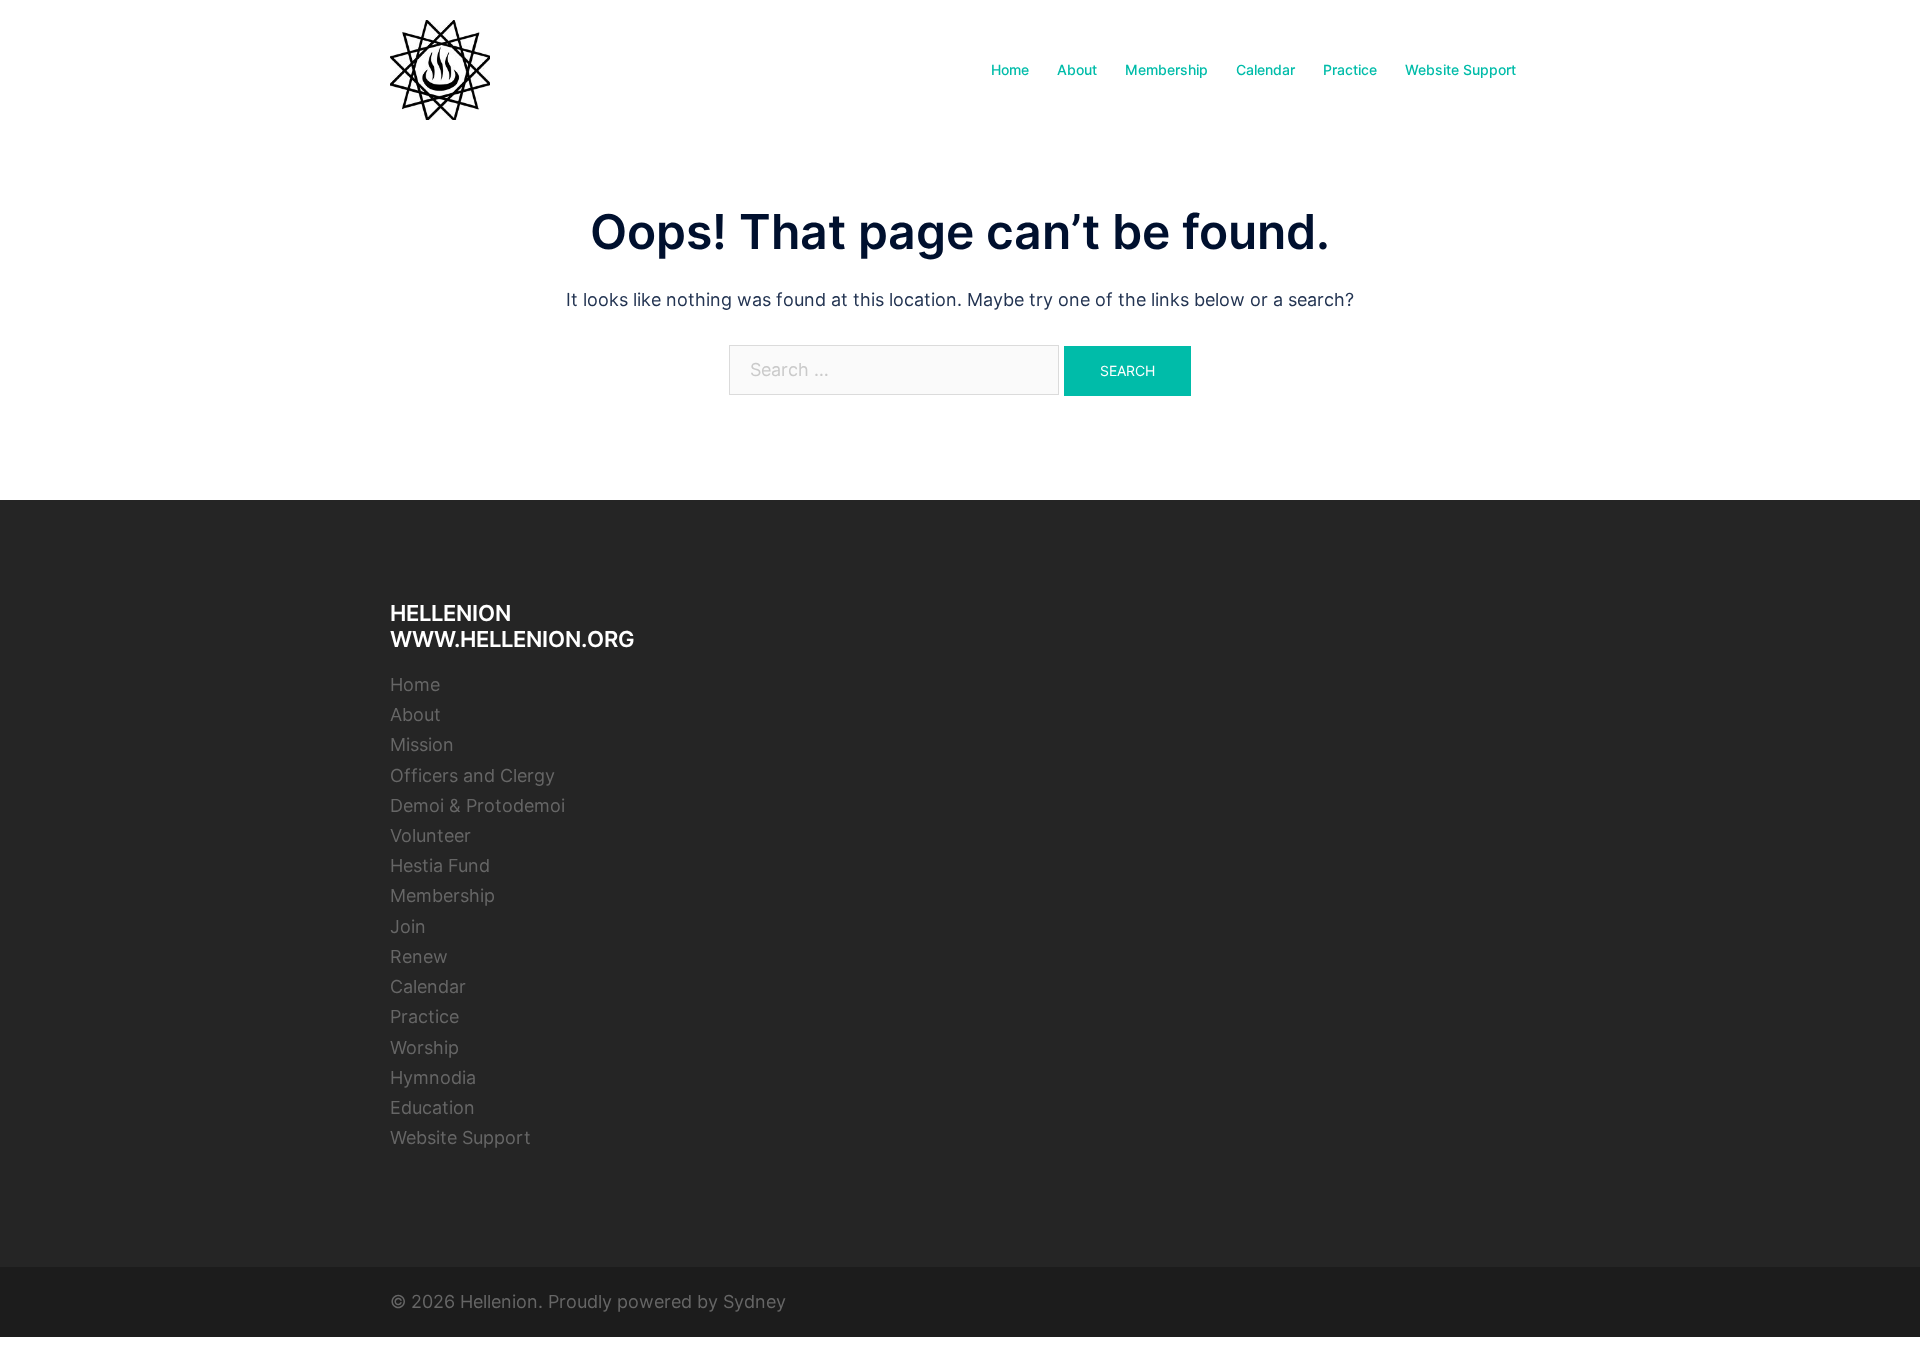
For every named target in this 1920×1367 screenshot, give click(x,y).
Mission (422, 744)
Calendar (1265, 69)
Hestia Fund (440, 865)
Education (432, 1107)
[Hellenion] (440, 68)
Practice (1350, 69)
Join (408, 926)
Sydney (754, 1301)
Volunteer (430, 835)
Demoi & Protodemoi (477, 805)
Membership (1166, 69)
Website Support (1460, 69)
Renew (419, 956)
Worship (424, 1047)
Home (1010, 69)
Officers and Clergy (472, 775)
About (1077, 69)
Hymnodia (433, 1077)
